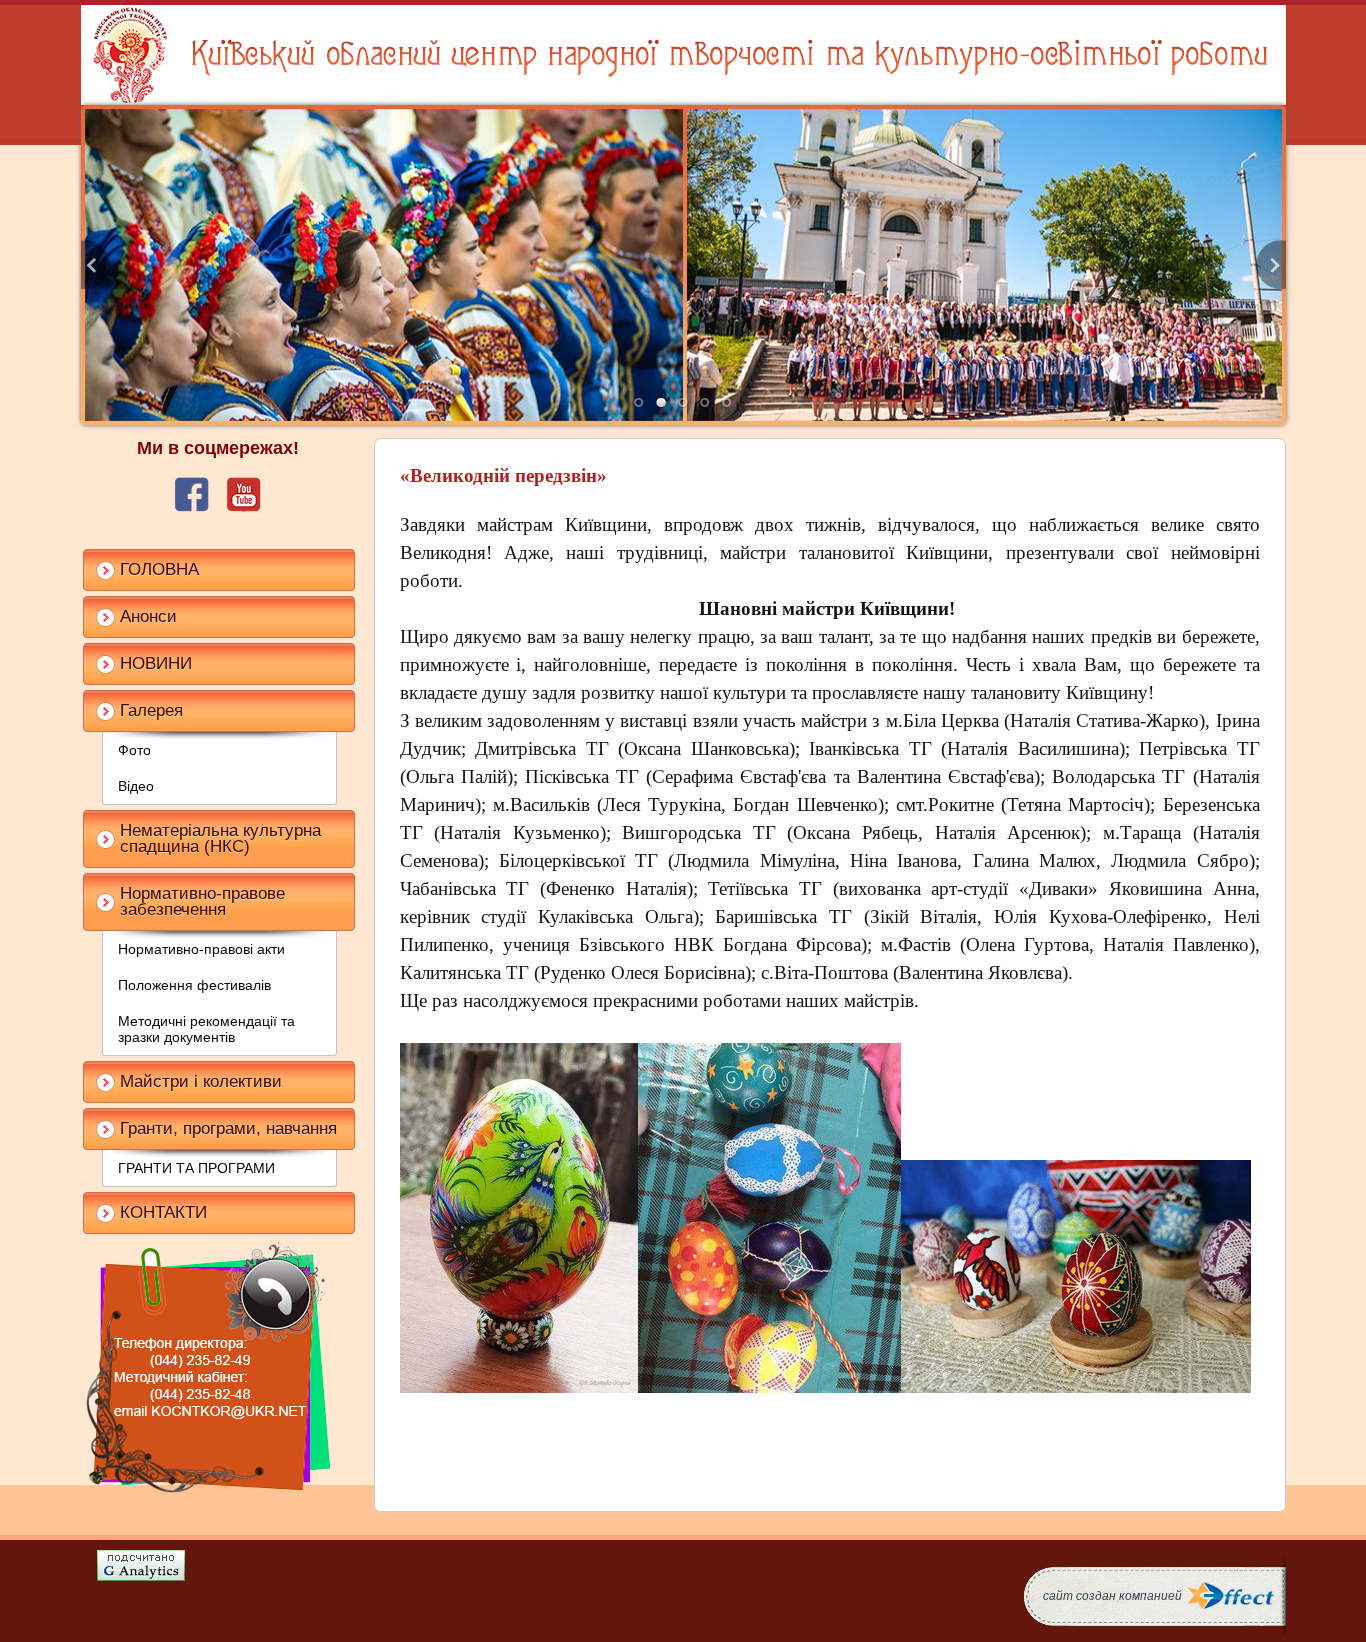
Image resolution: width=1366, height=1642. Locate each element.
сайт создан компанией (1112, 1596)
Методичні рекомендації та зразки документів (206, 1029)
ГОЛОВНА (159, 569)
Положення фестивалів (194, 985)
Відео (136, 786)
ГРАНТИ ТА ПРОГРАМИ (196, 1168)
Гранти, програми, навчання (228, 1128)
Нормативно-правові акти (201, 949)
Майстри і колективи (201, 1081)
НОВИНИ (156, 663)
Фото (134, 750)
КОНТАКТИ (163, 1212)
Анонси (148, 616)
